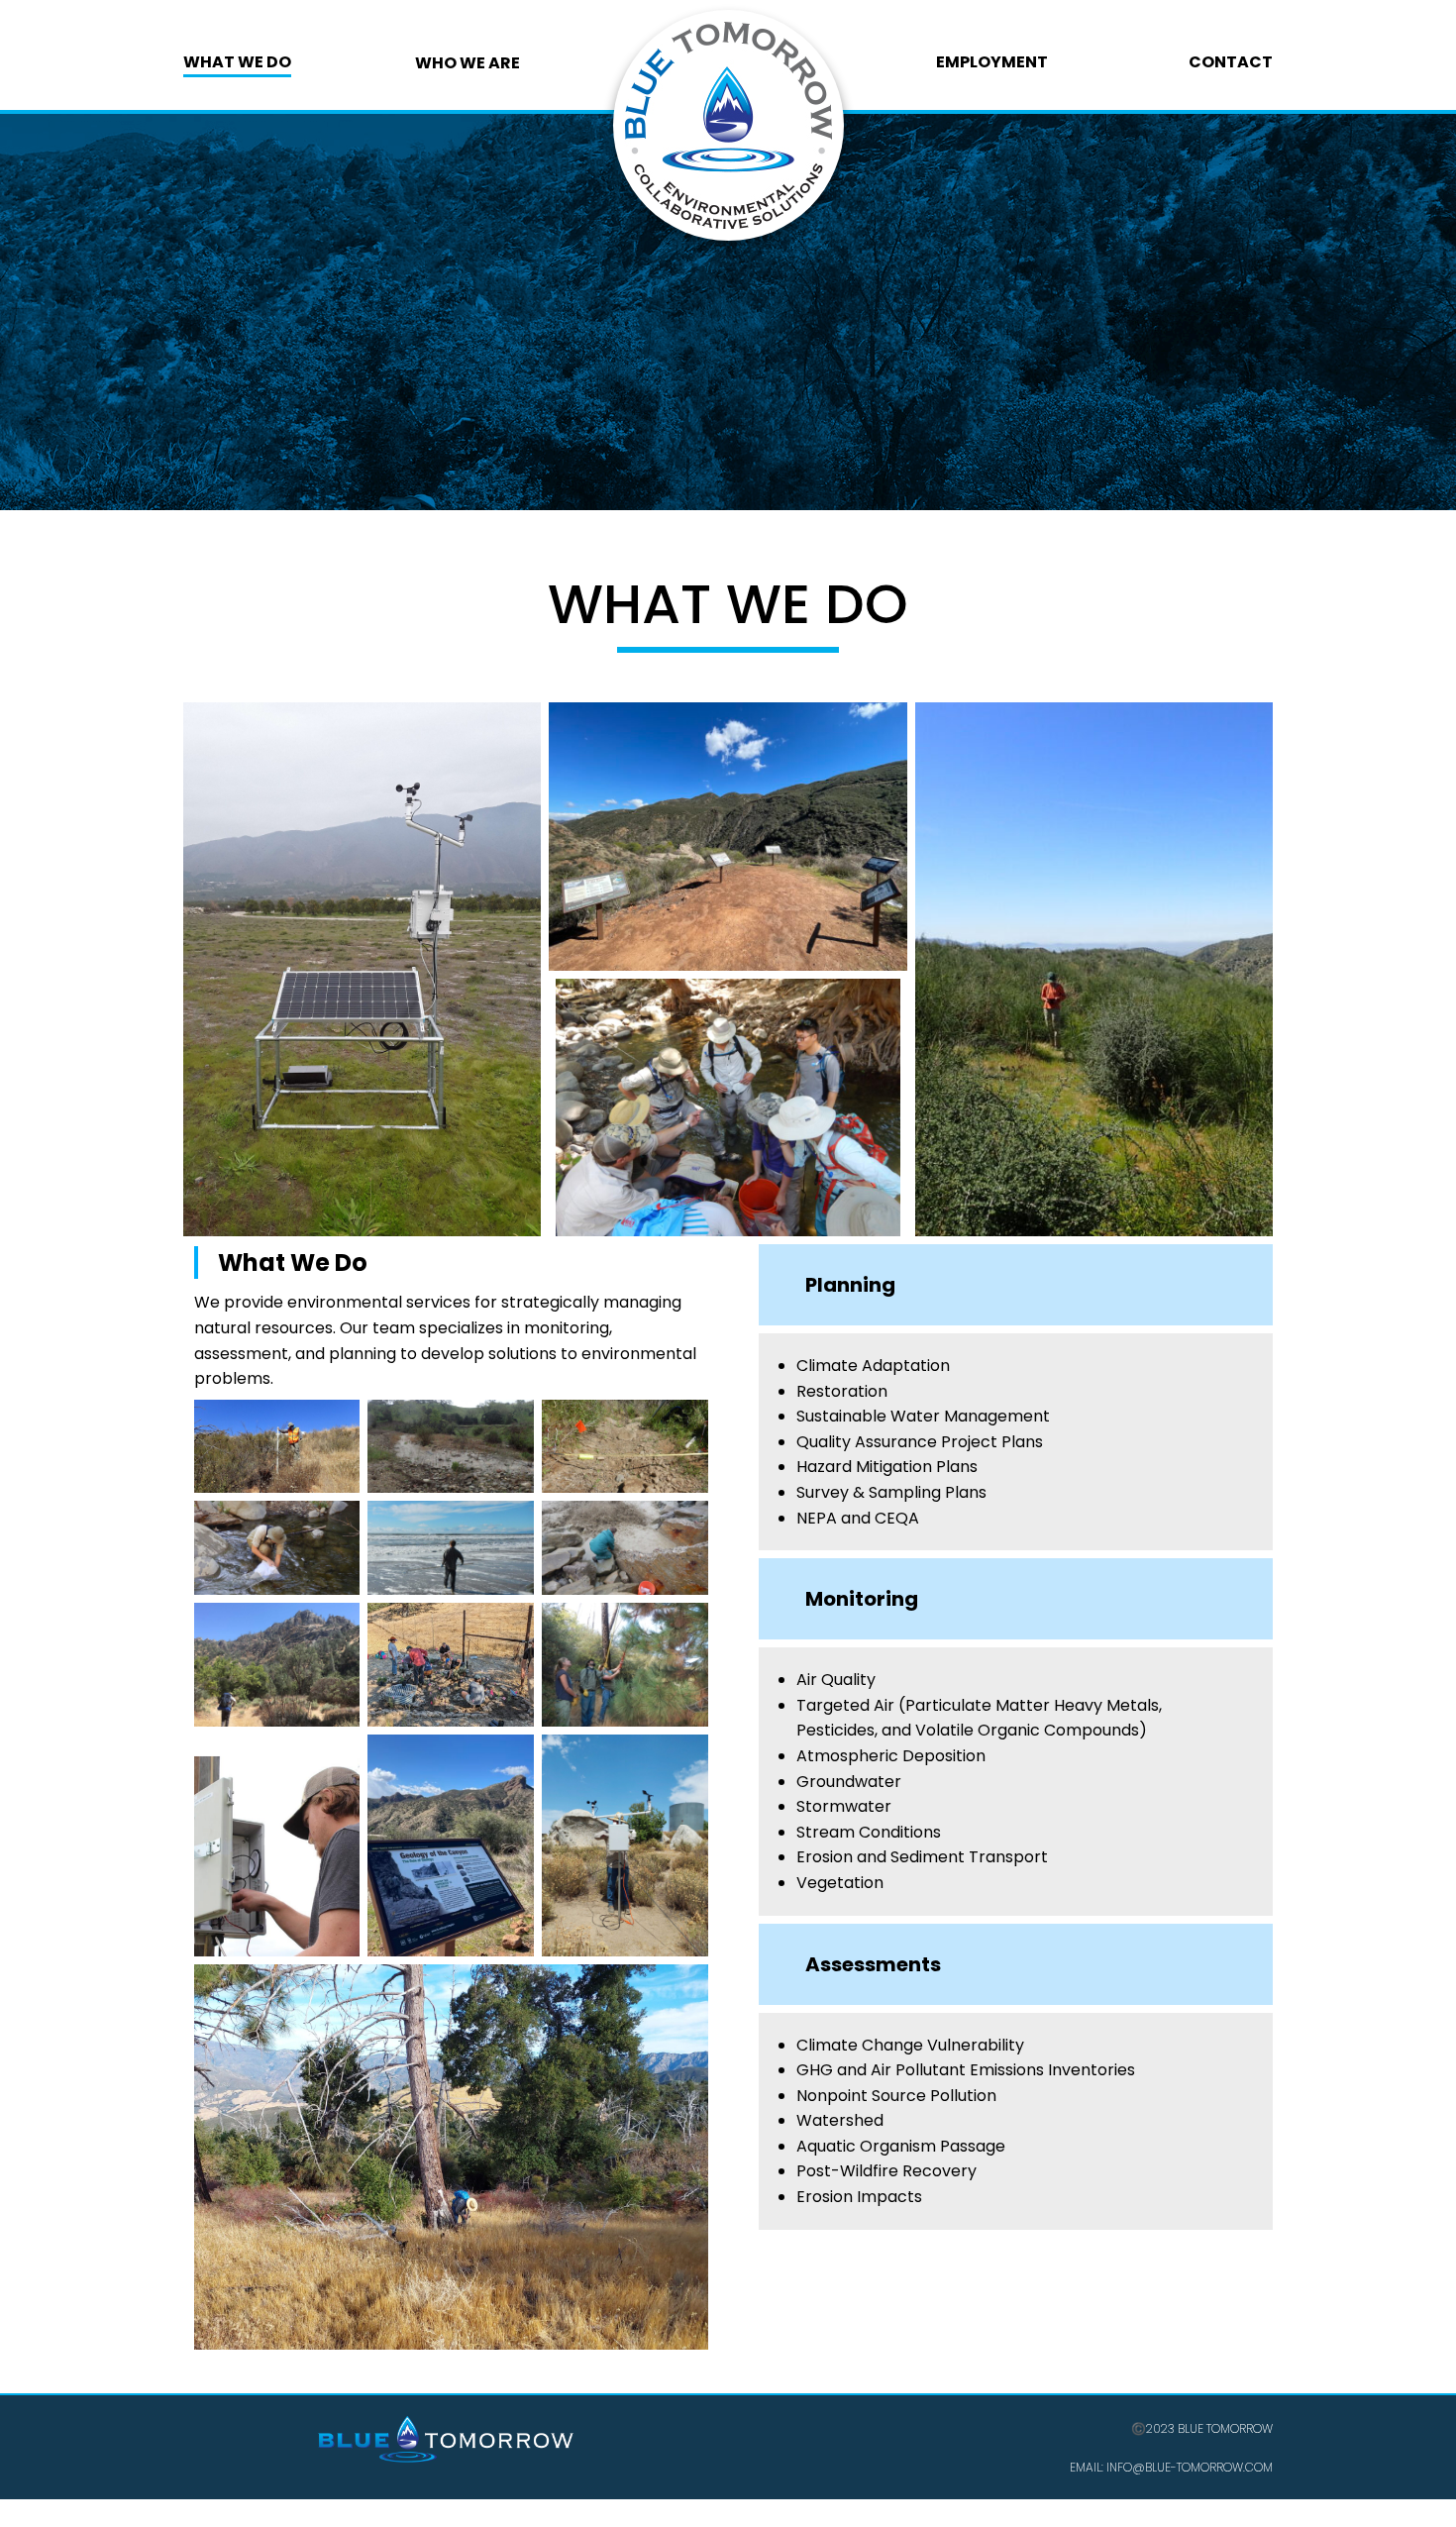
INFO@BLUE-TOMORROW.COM (1188, 2467)
